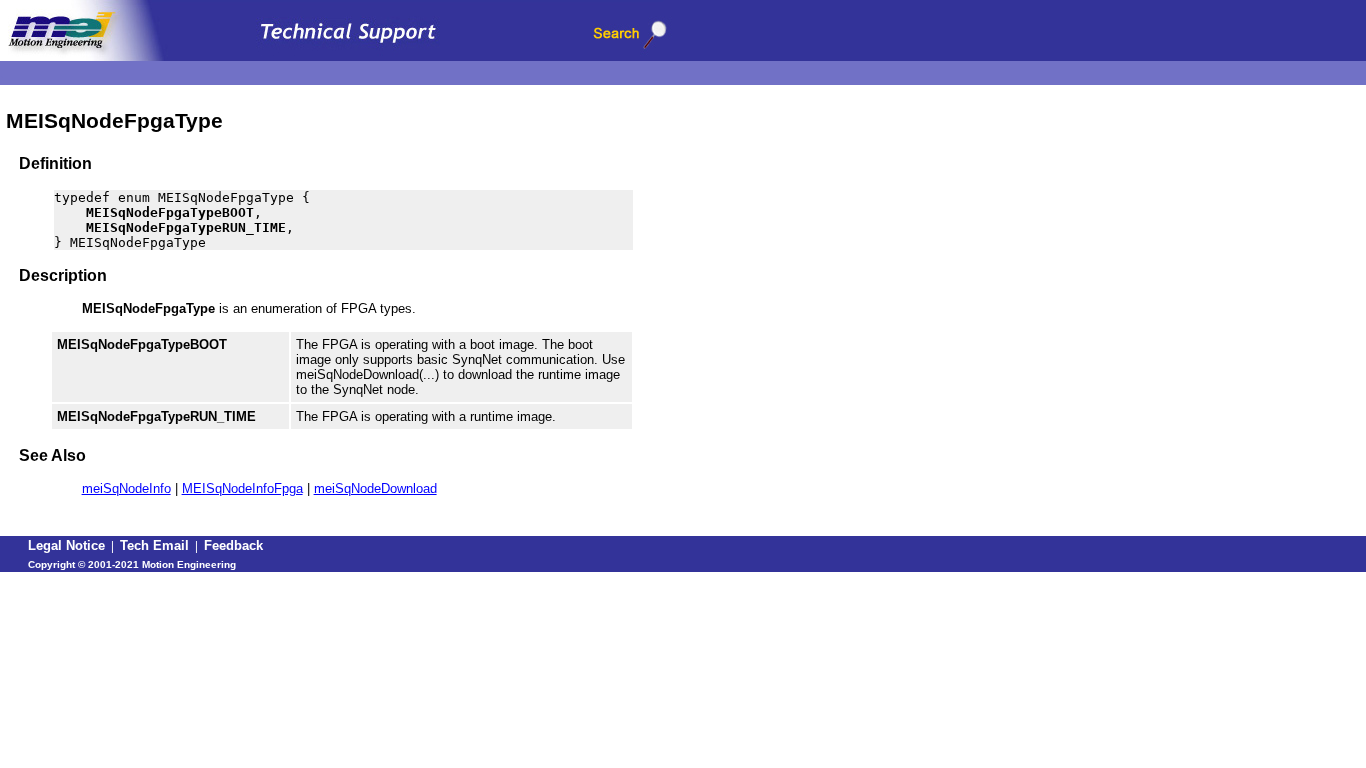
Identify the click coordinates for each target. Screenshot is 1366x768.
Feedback (233, 545)
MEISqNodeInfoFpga (242, 488)
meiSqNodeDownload (375, 488)
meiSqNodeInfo (126, 488)
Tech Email (154, 545)
